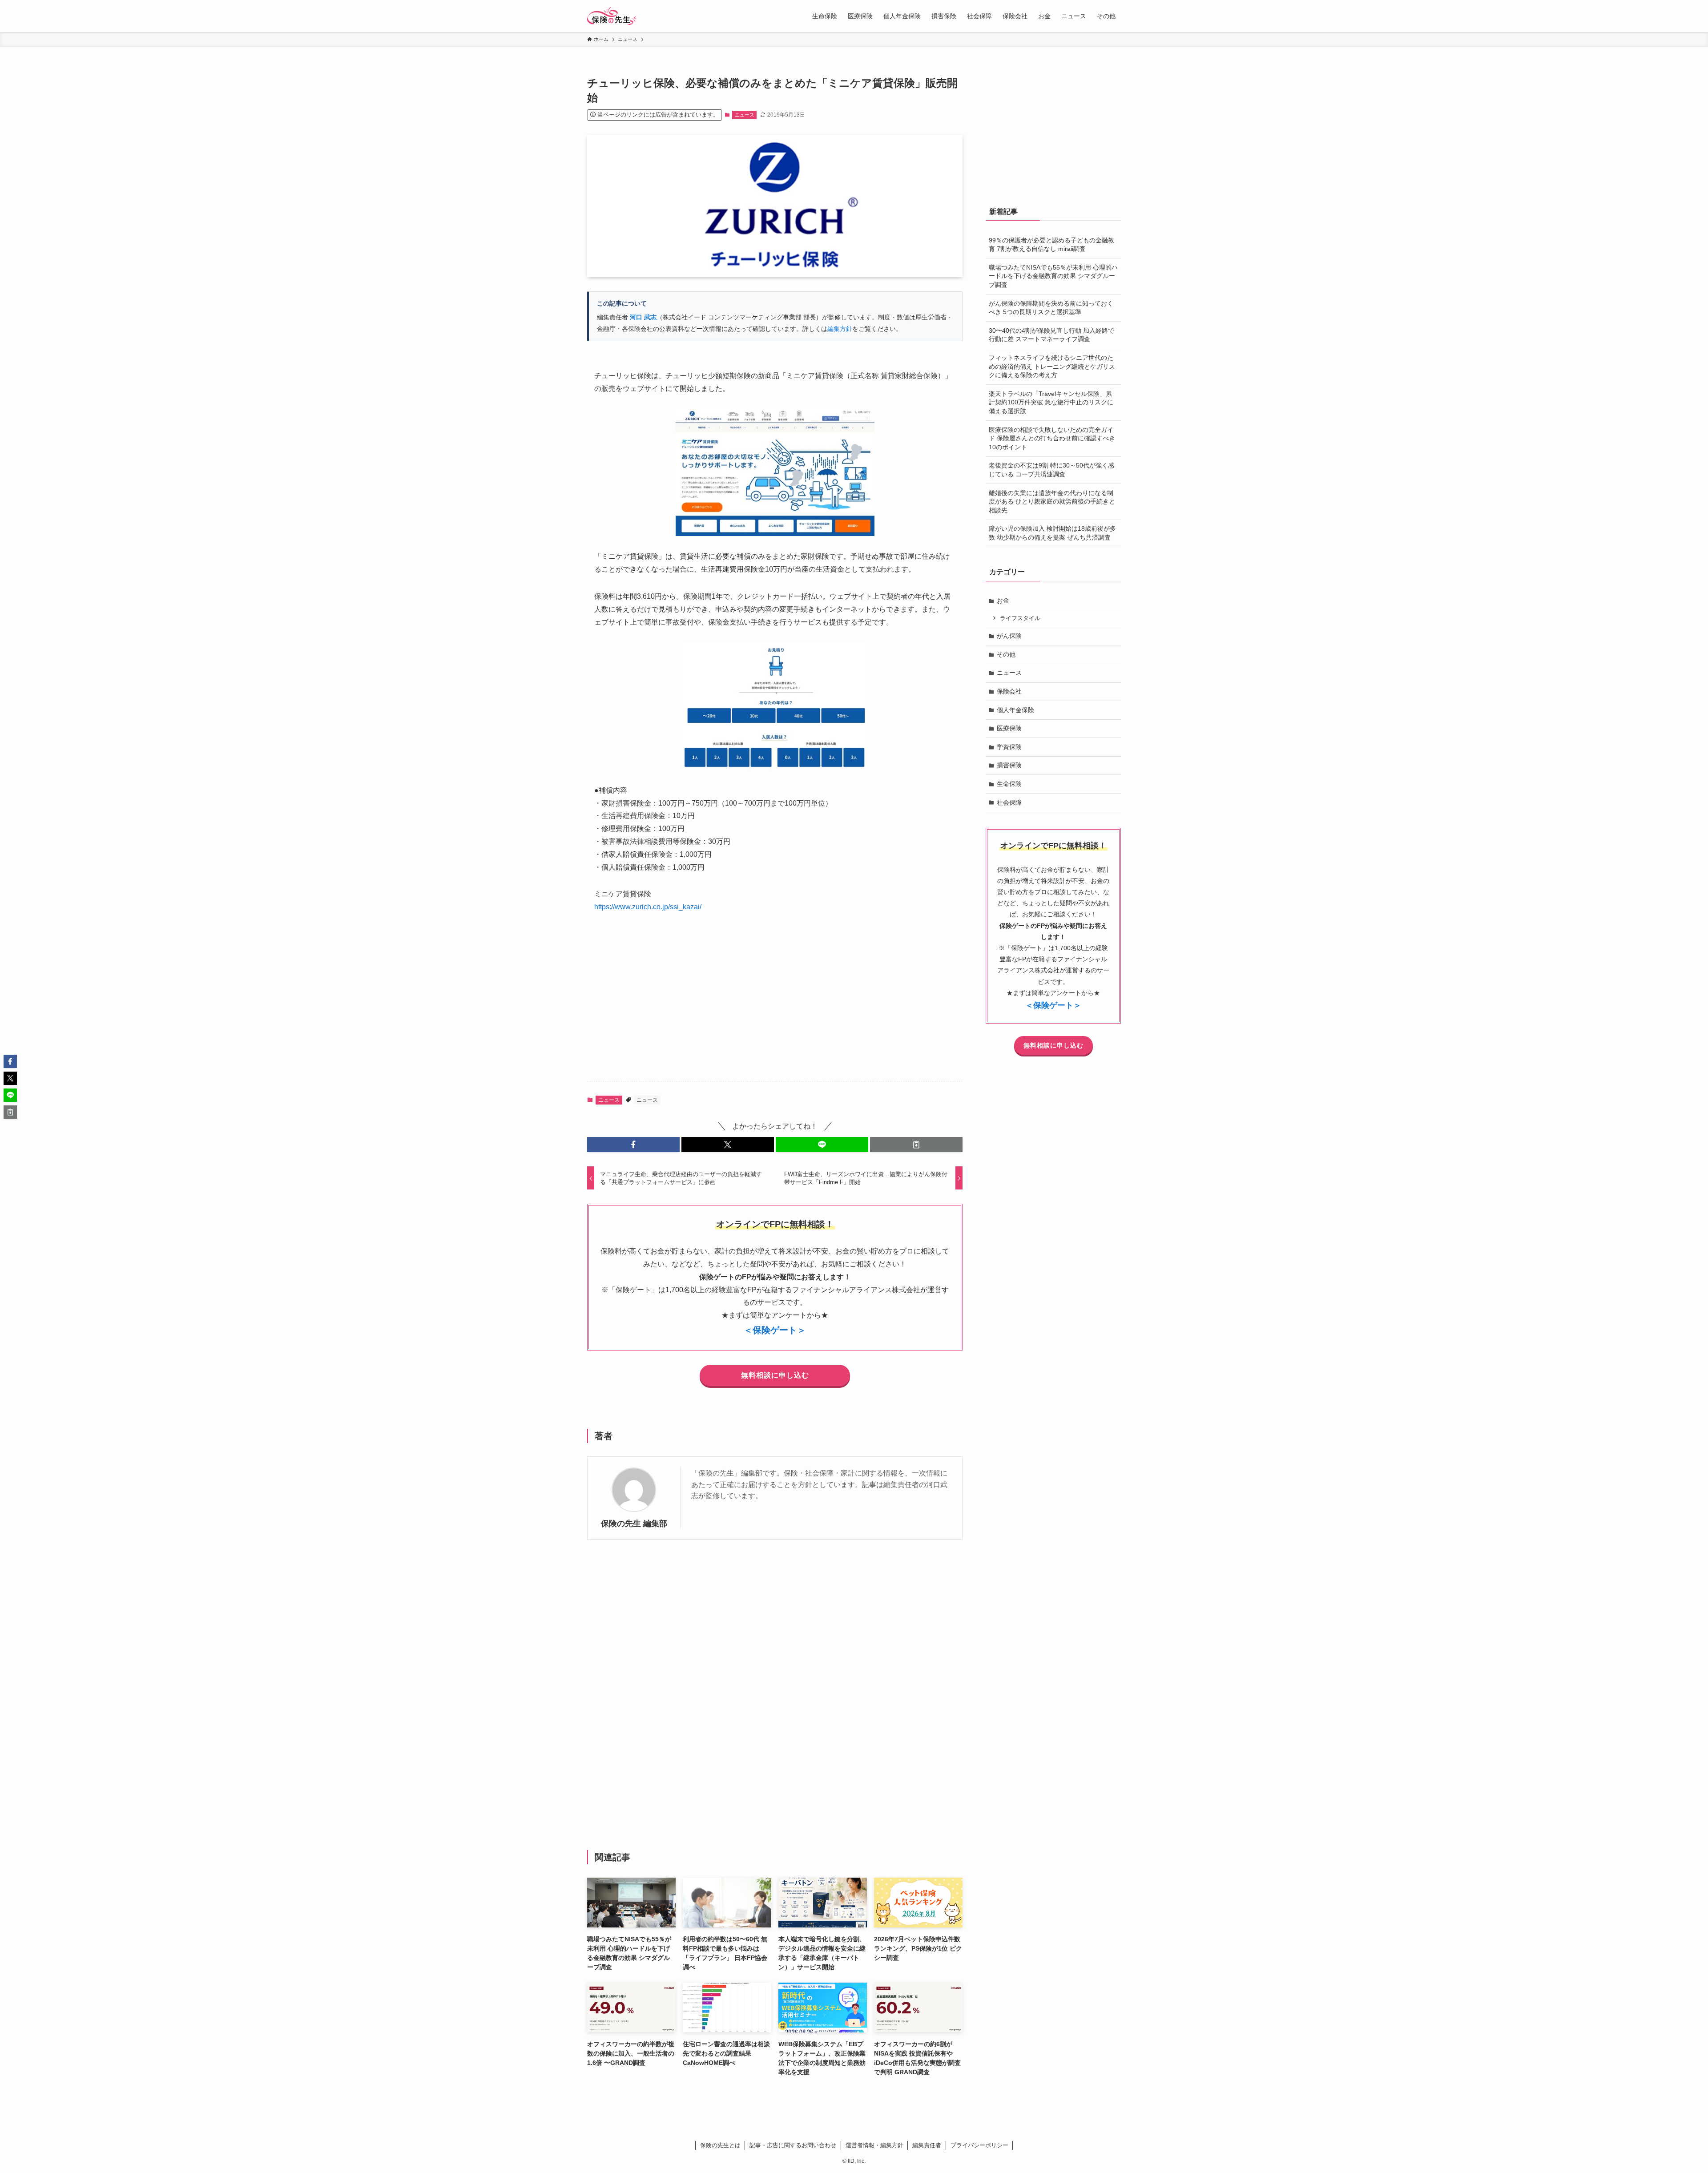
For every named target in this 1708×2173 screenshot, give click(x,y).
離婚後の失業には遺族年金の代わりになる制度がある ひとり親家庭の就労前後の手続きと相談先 (1052, 502)
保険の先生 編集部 (634, 1524)
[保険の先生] (612, 16)
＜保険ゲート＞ (775, 1330)
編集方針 (840, 329)
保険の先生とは (720, 2145)
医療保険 (1009, 728)
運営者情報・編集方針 (874, 2145)
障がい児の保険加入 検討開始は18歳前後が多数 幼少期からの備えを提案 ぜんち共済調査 (1052, 533)
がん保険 (1009, 636)
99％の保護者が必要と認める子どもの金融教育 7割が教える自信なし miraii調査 (1051, 245)
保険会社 (1009, 691)
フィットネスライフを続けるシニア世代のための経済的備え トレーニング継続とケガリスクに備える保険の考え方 (1052, 366)
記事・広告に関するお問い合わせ (793, 2145)
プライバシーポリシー (979, 2145)
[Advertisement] (775, 1004)
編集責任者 (927, 2145)
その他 (1006, 654)
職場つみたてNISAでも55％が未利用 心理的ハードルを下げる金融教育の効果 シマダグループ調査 (1053, 276)
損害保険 (1009, 765)
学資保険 (1009, 747)
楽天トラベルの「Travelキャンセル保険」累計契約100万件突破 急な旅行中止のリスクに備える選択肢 (1051, 402)
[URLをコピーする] (916, 1145)
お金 (1003, 601)
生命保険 (1009, 784)
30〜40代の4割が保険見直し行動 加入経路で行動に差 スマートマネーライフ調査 (1051, 335)
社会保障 (1009, 802)
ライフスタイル (1020, 618)
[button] (633, 1145)
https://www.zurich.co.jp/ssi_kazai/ (648, 907)
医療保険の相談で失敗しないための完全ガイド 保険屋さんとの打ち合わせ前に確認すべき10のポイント (1052, 438)
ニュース (745, 115)
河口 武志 (643, 317)
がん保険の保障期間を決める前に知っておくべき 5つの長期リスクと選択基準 (1051, 308)
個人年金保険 (1015, 710)
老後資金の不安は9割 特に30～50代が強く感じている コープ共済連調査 (1051, 470)
